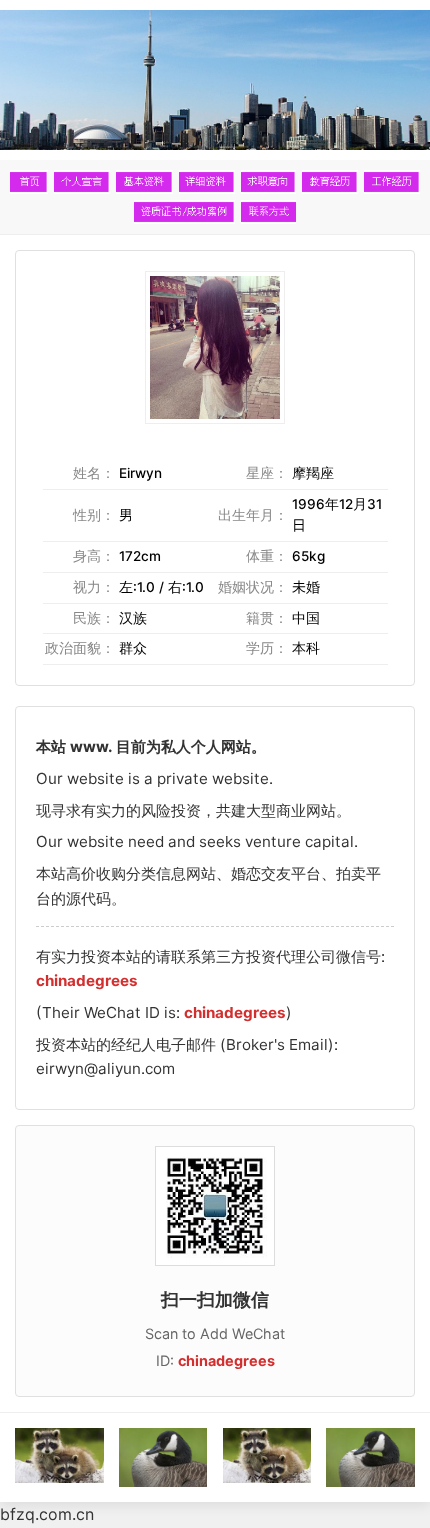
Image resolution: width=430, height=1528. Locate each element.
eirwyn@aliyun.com (105, 1068)
